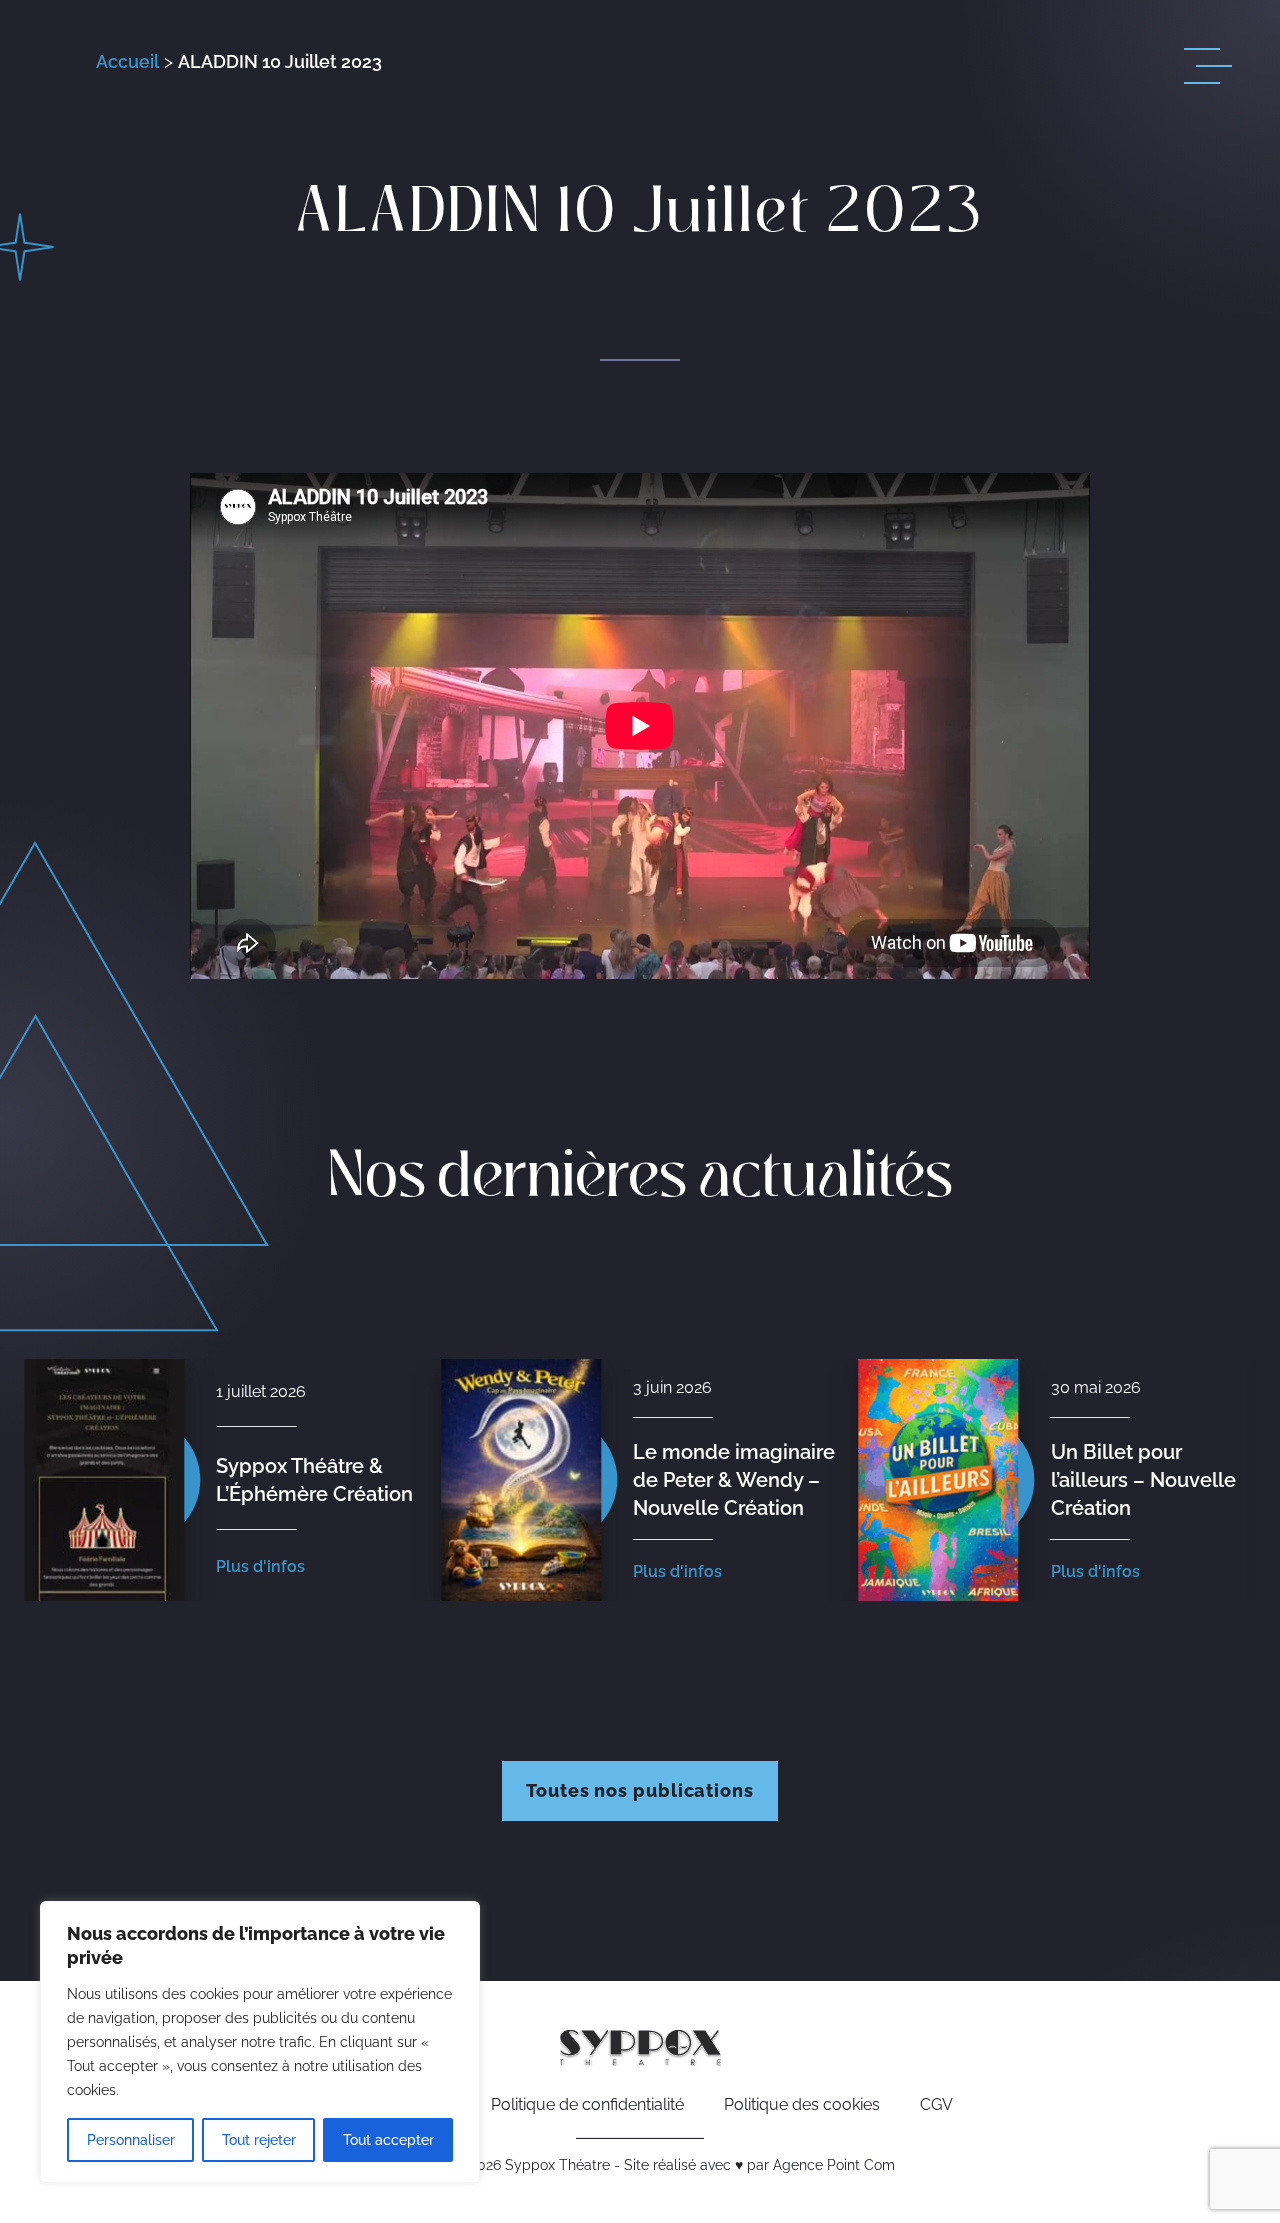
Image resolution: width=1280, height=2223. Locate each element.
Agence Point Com (834, 2165)
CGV (936, 2104)
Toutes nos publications (640, 1790)
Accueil (127, 61)
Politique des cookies (802, 2104)
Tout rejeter (259, 2140)
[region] (260, 2042)
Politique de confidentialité (587, 2104)
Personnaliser (131, 2140)
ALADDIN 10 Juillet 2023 (280, 61)
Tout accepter (388, 2140)
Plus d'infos (260, 1566)
